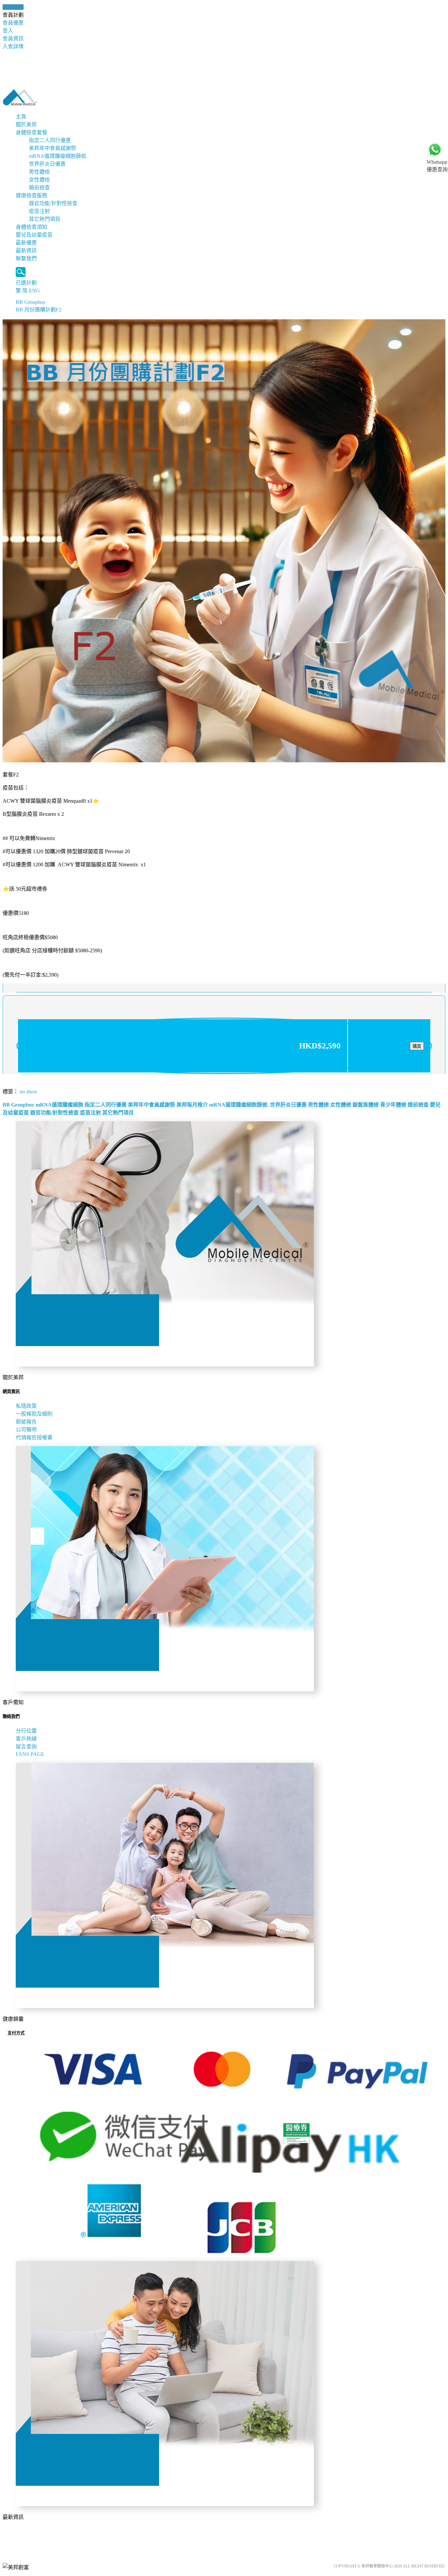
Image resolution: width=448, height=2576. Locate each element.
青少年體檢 (393, 1105)
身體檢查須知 (31, 227)
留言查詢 (26, 1747)
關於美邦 (26, 125)
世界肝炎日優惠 (47, 164)
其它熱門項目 (45, 219)
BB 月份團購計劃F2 (39, 310)
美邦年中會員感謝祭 (52, 148)
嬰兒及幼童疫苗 (34, 235)
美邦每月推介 (192, 1105)
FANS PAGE (31, 1754)
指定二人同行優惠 (50, 140)
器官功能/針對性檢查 (53, 203)
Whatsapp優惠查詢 (437, 166)
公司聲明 (26, 1430)
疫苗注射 (39, 211)
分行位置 (26, 1731)
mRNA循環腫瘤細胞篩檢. (58, 156)
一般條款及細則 (34, 1414)
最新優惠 (26, 243)
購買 (417, 1046)
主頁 (21, 117)
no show (29, 1092)
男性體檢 (39, 172)
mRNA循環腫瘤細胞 (60, 1105)
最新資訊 (26, 251)
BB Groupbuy (31, 302)
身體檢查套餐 (31, 132)
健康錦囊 (13, 7)
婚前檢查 (39, 188)
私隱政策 (26, 1406)
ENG (34, 291)
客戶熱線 (26, 1739)
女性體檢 (39, 180)
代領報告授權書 (34, 1437)
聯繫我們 (26, 258)
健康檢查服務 (31, 195)
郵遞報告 (26, 1422)
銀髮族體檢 (366, 1105)
